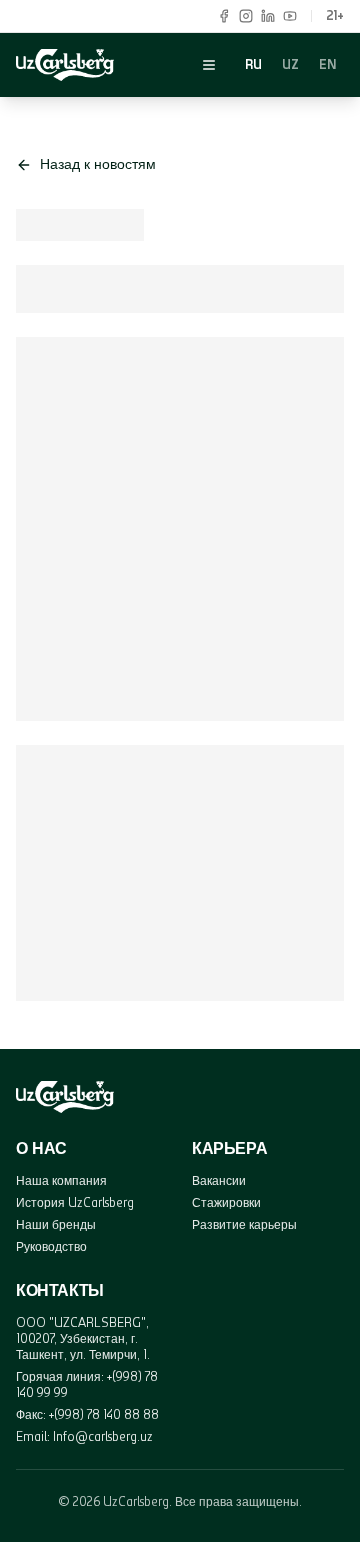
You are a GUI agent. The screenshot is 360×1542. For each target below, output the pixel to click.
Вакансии (219, 1180)
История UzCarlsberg (75, 1202)
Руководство (51, 1246)
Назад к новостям (98, 164)
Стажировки (226, 1202)
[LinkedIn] (268, 16)
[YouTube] (290, 16)
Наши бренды (56, 1224)
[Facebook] (224, 16)
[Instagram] (246, 16)
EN (327, 64)
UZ (290, 64)
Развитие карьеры (244, 1224)
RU (253, 64)
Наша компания (61, 1180)
